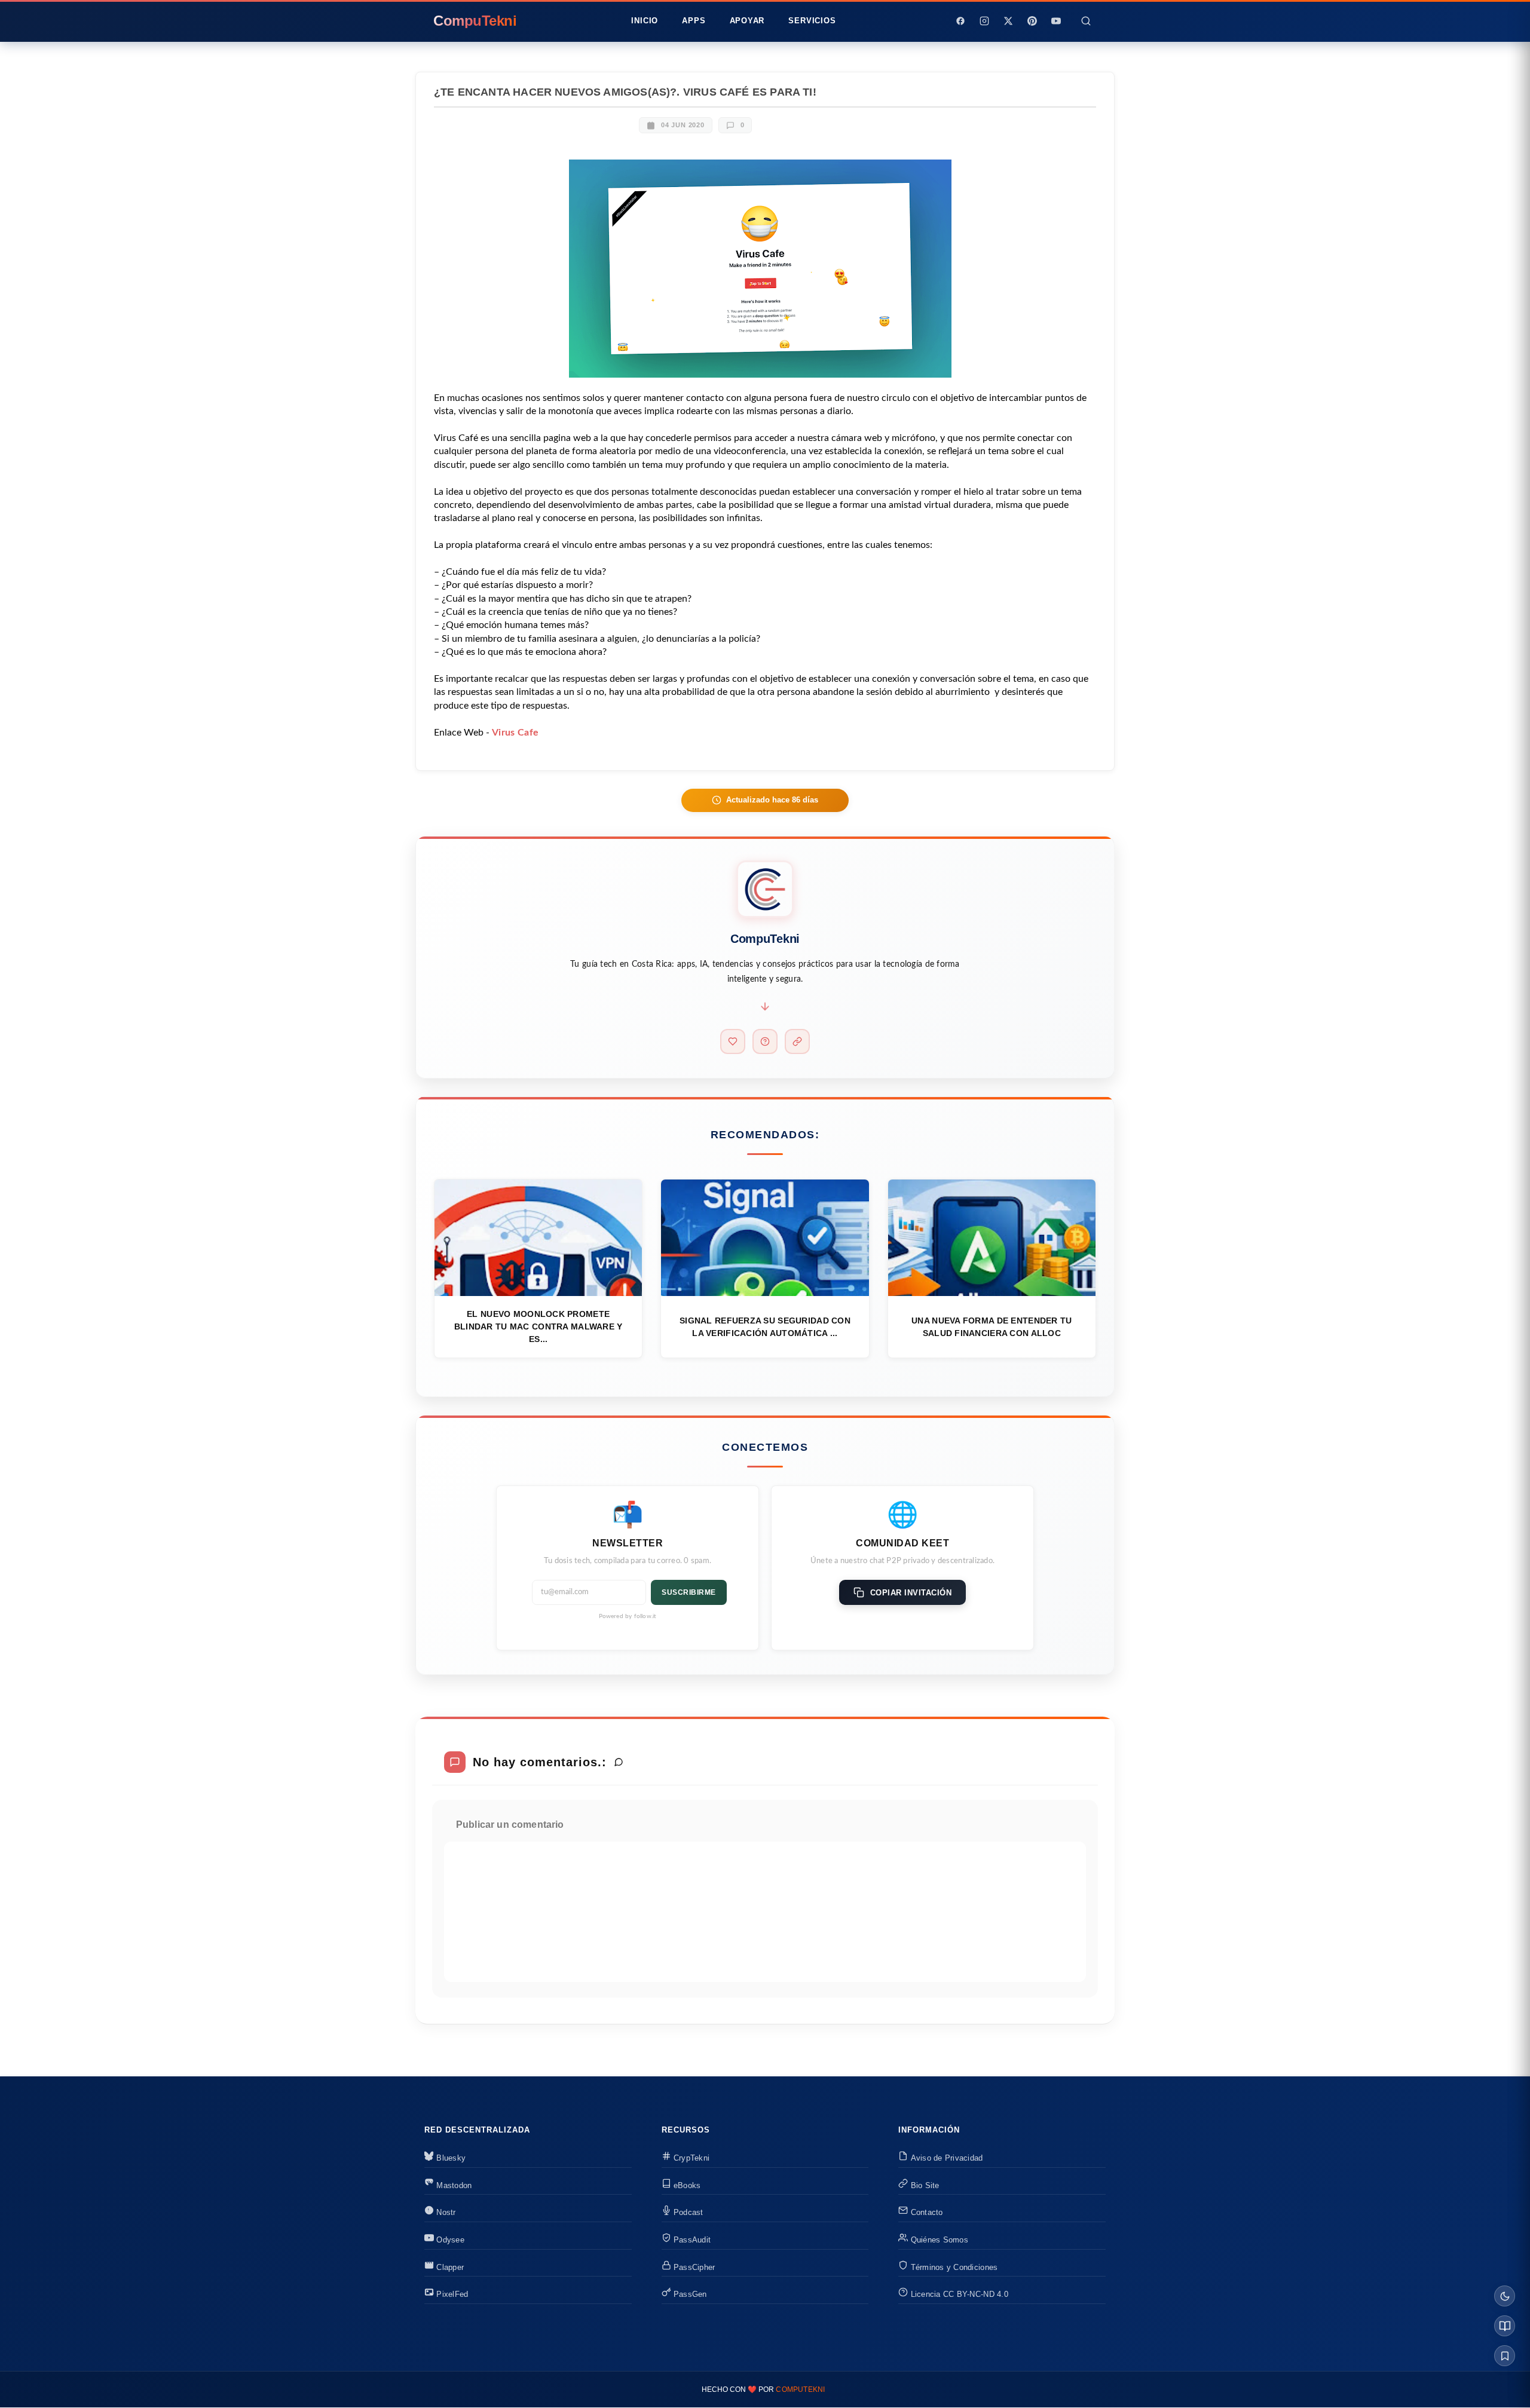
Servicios (812, 21)
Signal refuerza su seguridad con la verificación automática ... (765, 1327)
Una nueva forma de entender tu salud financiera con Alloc (992, 1327)
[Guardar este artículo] (1505, 2356)
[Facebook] (960, 21)
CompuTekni (800, 2389)
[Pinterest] (1032, 21)
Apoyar (747, 21)
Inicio (645, 21)
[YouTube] (1056, 21)
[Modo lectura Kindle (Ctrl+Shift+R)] (1505, 2326)
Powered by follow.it (628, 1616)
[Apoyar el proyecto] (733, 1041)
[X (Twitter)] (1008, 21)
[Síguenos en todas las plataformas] (797, 1041)
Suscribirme (689, 1592)
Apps (694, 21)
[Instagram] (984, 21)
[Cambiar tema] (1505, 2296)
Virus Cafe (515, 733)
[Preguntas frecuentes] (765, 1041)
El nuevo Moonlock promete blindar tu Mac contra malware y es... (538, 1326)
